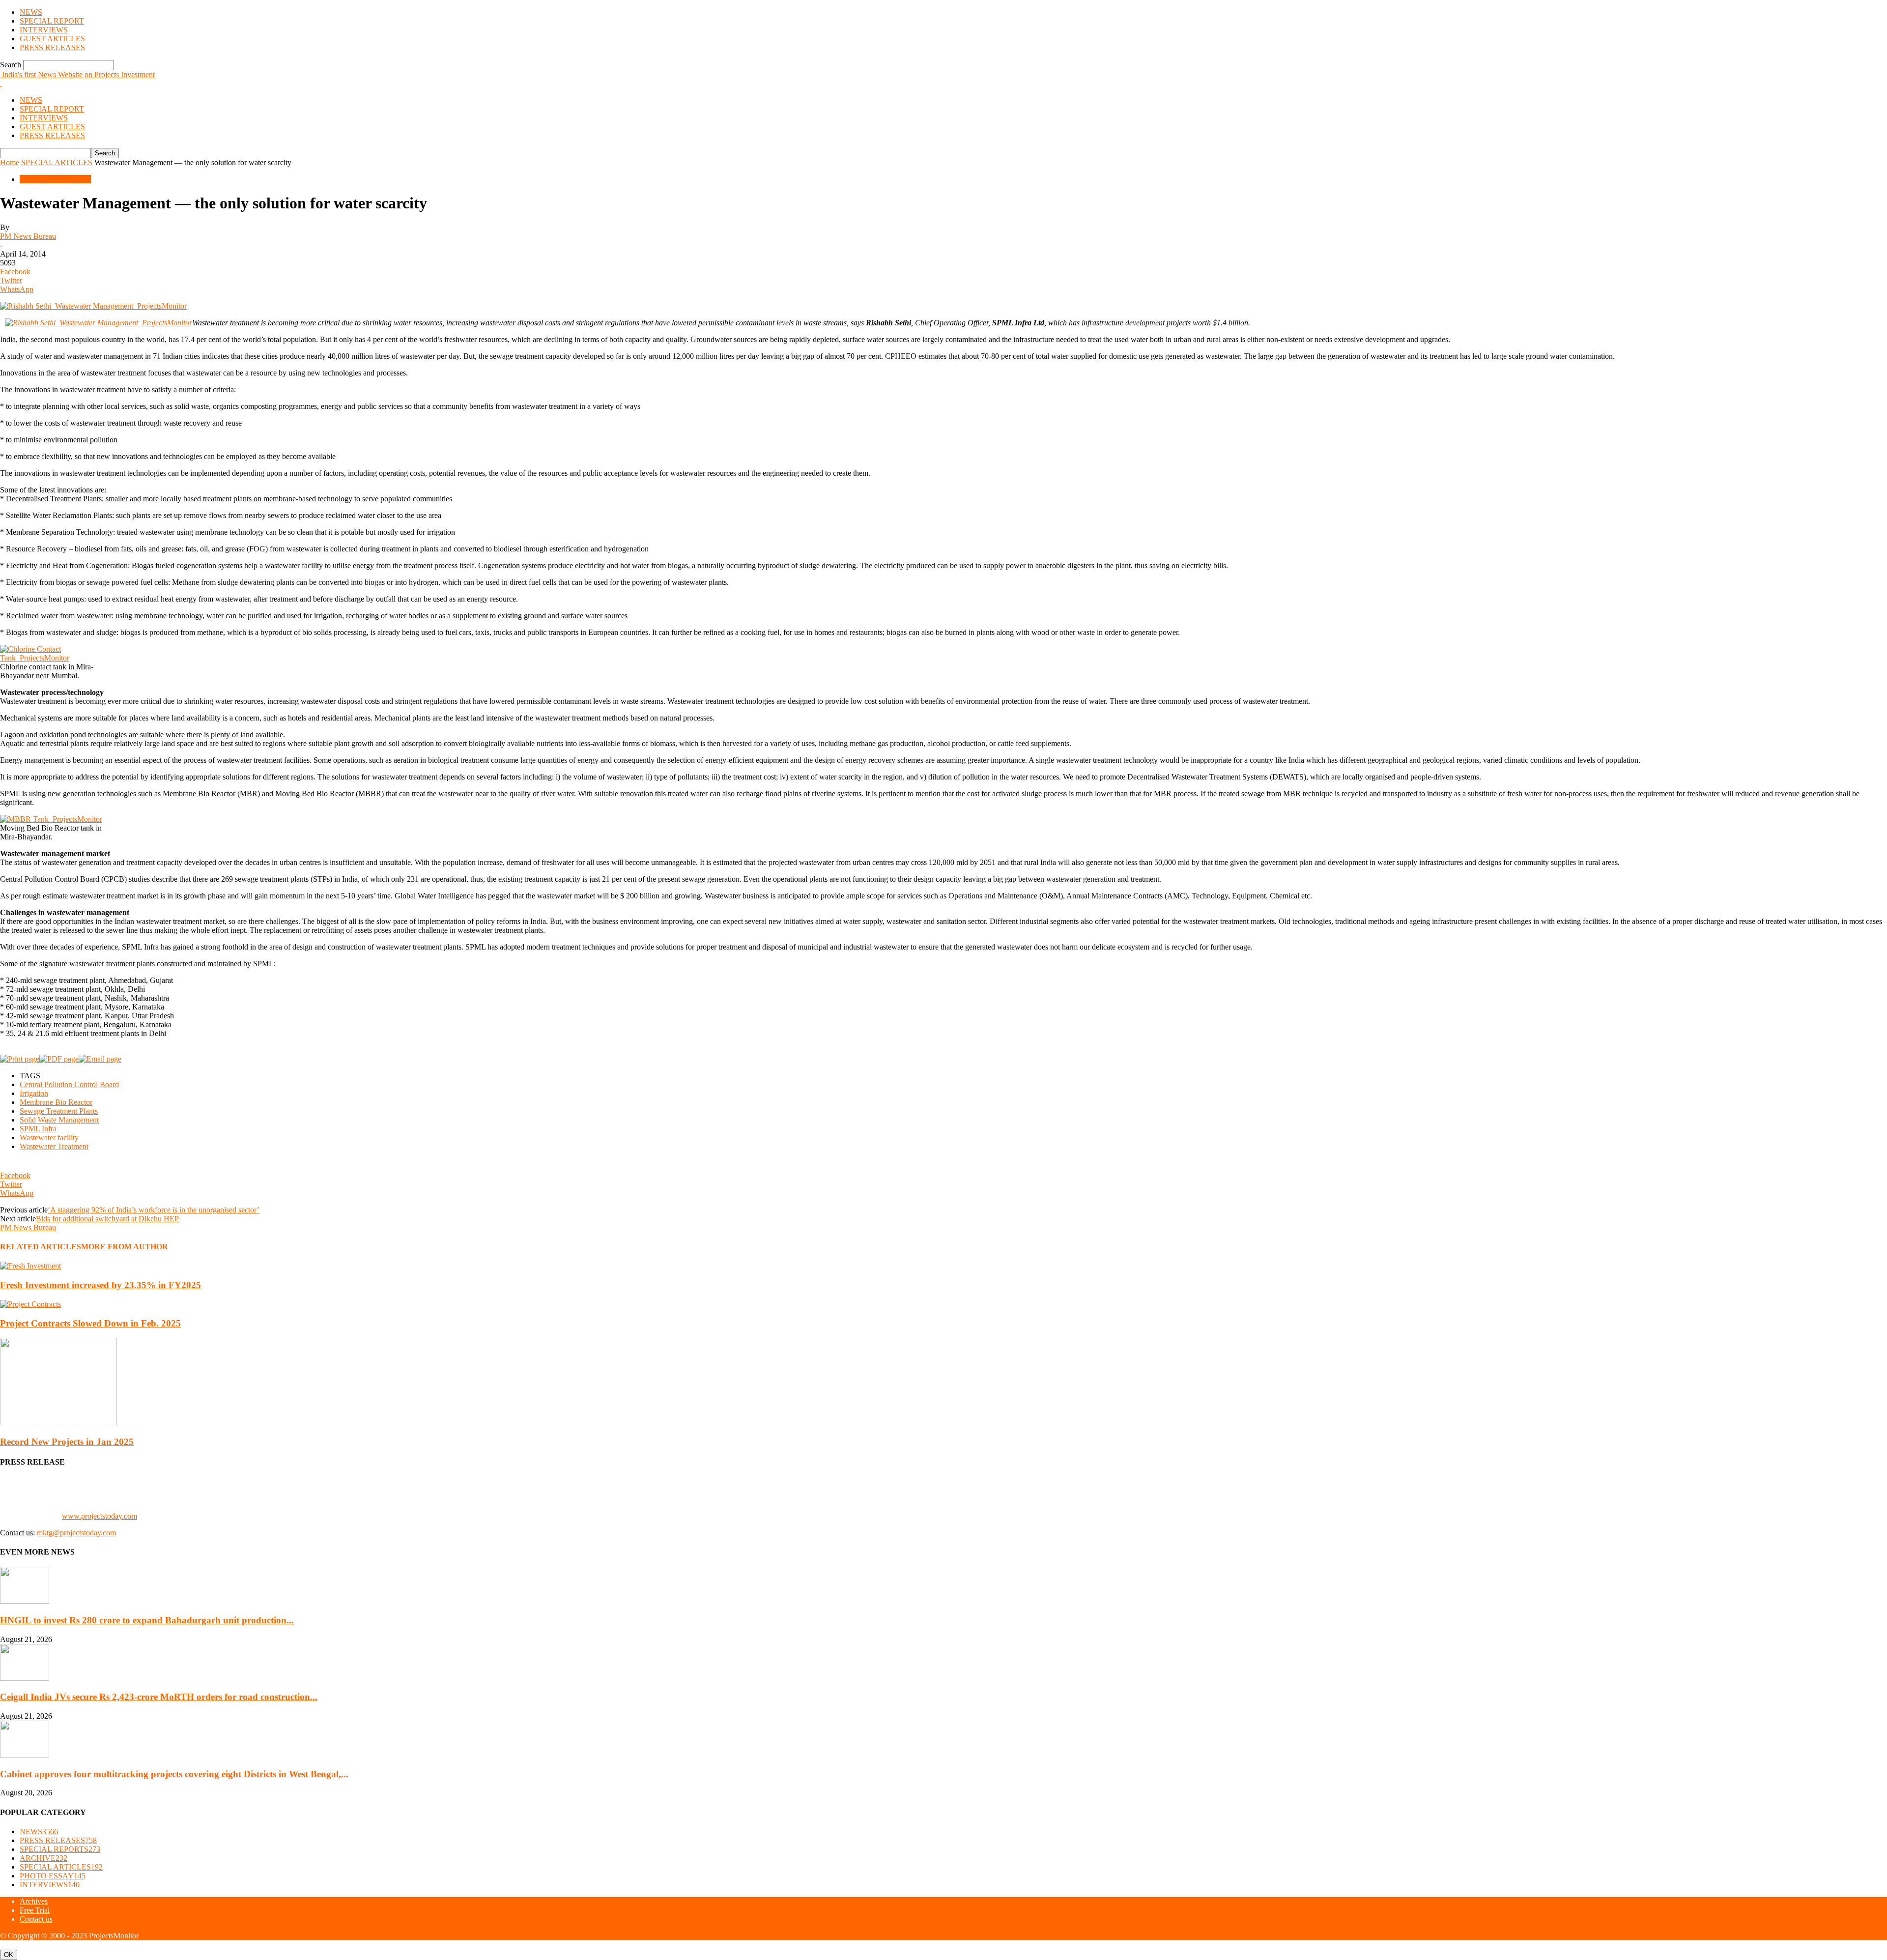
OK (9, 1955)
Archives (34, 1901)
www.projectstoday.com (100, 1516)
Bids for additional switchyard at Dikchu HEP (107, 1219)
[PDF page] (59, 1059)
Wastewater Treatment (54, 1146)
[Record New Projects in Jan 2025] (58, 1423)
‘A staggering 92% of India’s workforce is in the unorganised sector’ (154, 1210)
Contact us (36, 1919)
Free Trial (35, 1910)
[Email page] (100, 1059)
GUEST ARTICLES (52, 39)
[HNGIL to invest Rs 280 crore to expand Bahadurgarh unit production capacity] (25, 1601)
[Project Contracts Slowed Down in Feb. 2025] (30, 1304)
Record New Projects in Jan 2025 (67, 1442)
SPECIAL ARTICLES (57, 162)
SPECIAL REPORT (52, 21)
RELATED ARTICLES (41, 1247)
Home (10, 162)
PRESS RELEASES (52, 47)
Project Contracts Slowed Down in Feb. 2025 (90, 1323)
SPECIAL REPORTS (60, 1849)
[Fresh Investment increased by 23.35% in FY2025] (30, 1266)
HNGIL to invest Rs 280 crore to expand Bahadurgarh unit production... (147, 1620)
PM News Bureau (28, 236)
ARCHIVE (43, 1858)
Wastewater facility (49, 1138)
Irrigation (34, 1093)
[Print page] (20, 1059)
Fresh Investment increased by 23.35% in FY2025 (100, 1285)
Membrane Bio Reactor (56, 1102)
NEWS (31, 12)
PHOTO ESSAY (53, 1876)
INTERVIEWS (44, 30)
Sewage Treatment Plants (59, 1111)
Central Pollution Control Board (69, 1084)
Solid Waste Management (59, 1120)
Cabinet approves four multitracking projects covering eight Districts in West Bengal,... (174, 1774)
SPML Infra (38, 1129)
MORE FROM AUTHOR (125, 1247)
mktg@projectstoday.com (76, 1533)
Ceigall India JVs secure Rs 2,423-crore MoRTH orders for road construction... (159, 1697)
